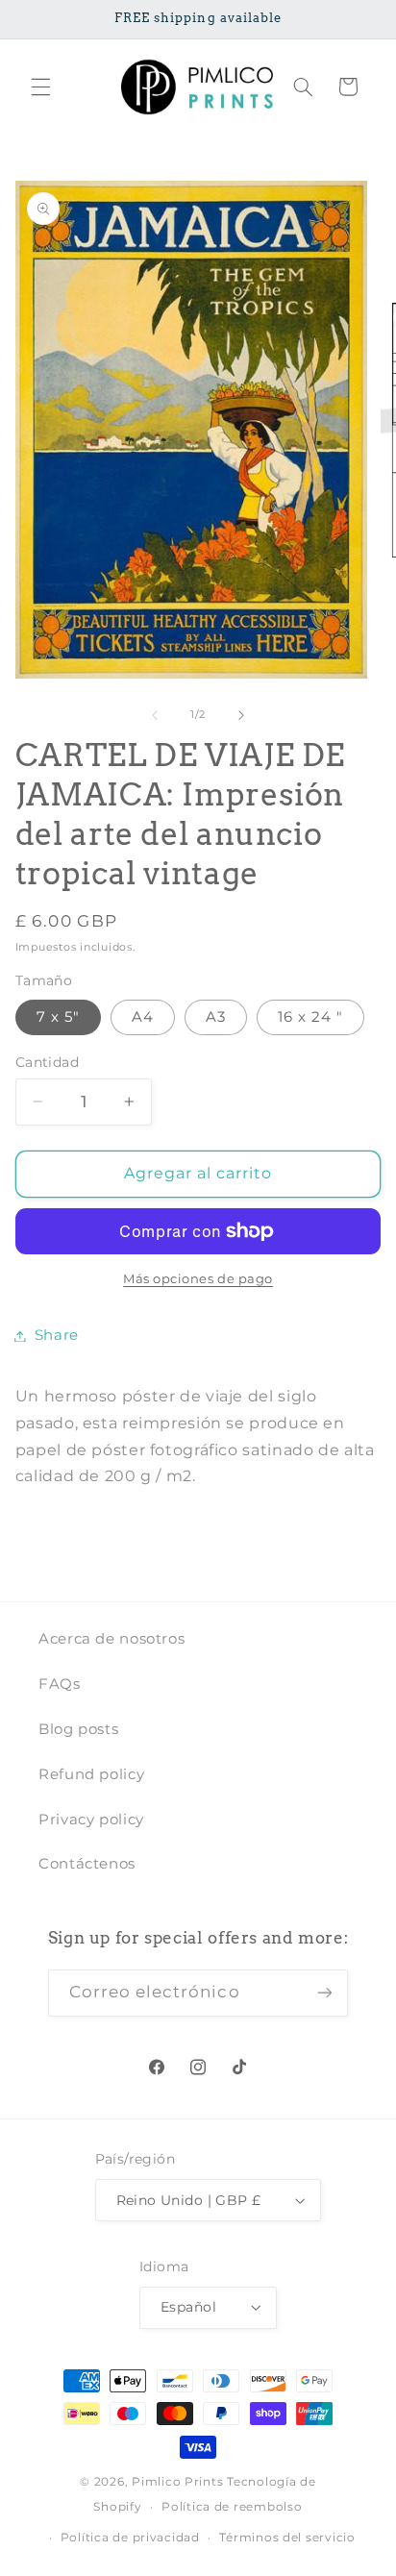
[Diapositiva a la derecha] (241, 715)
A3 (216, 1017)
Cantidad (47, 1062)
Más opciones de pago (198, 1279)
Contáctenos (87, 1864)
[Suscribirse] (325, 1993)
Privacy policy (91, 1820)
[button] (40, 87)
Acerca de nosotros (111, 1639)
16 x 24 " (310, 1017)
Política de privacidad (130, 2538)
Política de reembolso (232, 2507)
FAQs (60, 1684)
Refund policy (91, 1774)
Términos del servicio (287, 2538)
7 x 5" (58, 1017)
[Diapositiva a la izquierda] (155, 715)
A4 (143, 1017)
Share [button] (57, 1335)
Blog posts (78, 1729)
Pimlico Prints (177, 2482)
